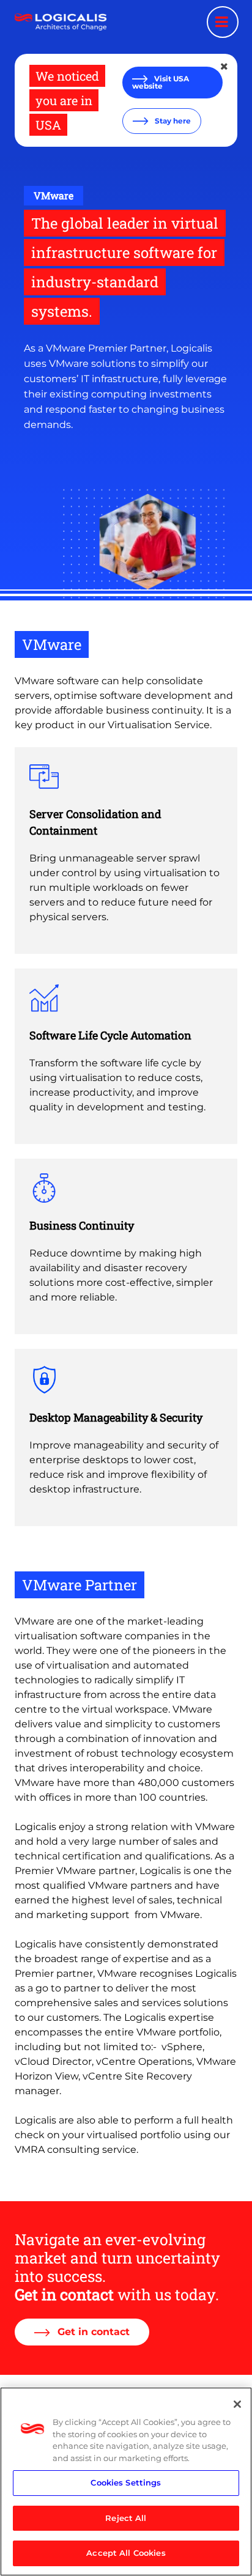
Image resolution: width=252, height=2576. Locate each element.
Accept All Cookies (126, 2553)
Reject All (126, 2518)
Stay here (172, 121)
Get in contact (92, 2332)
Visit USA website (161, 82)
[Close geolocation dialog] (225, 67)
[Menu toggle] (223, 22)
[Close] (237, 2404)
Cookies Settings (126, 2482)
